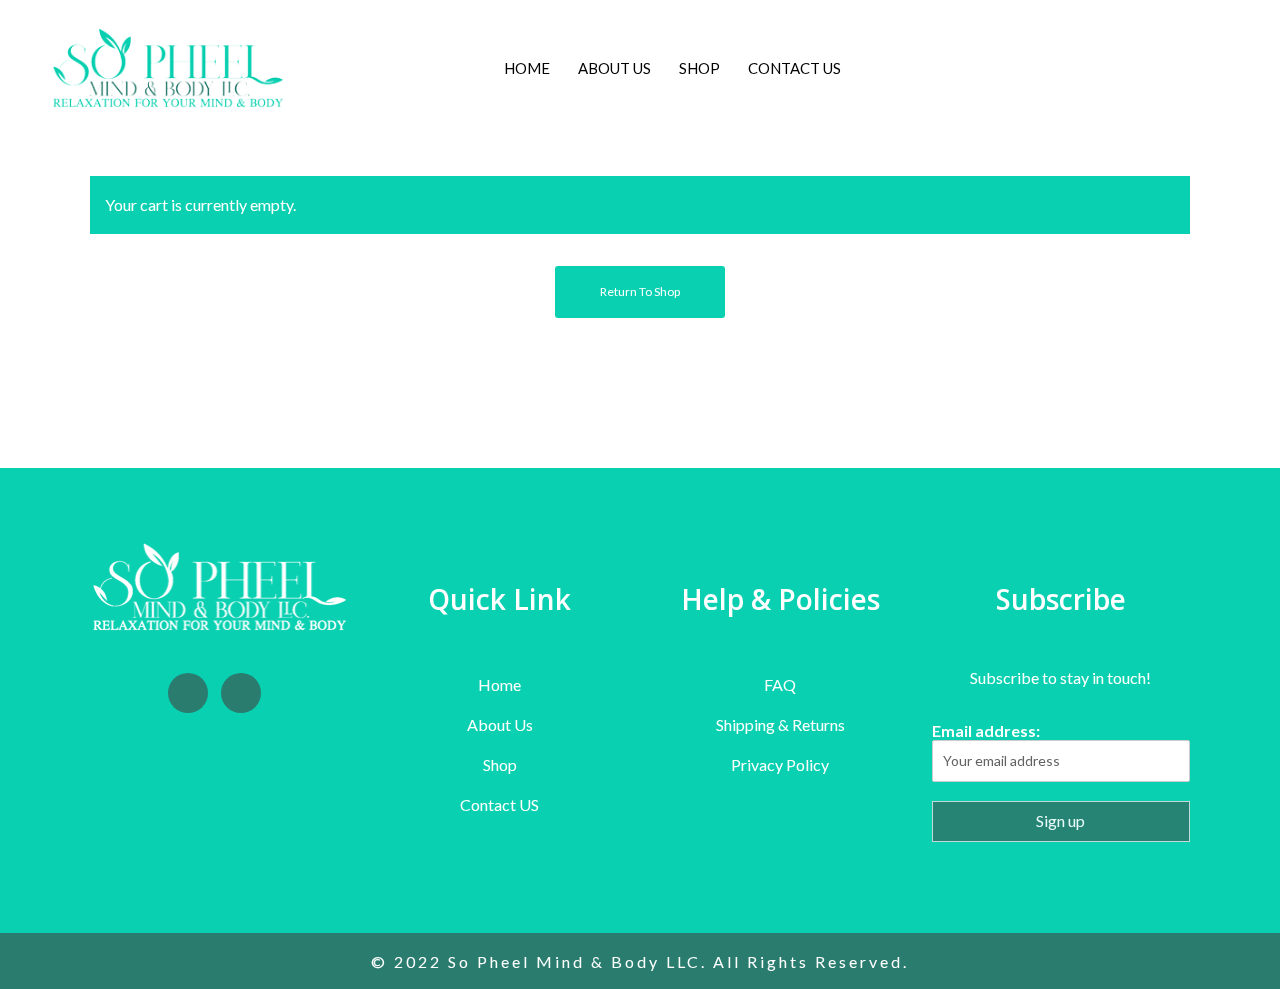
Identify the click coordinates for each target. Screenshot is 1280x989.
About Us (500, 724)
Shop (500, 764)
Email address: (986, 730)
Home (499, 684)
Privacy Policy (780, 764)
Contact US (499, 804)
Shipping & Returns (780, 724)
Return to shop (640, 291)
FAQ (780, 684)
